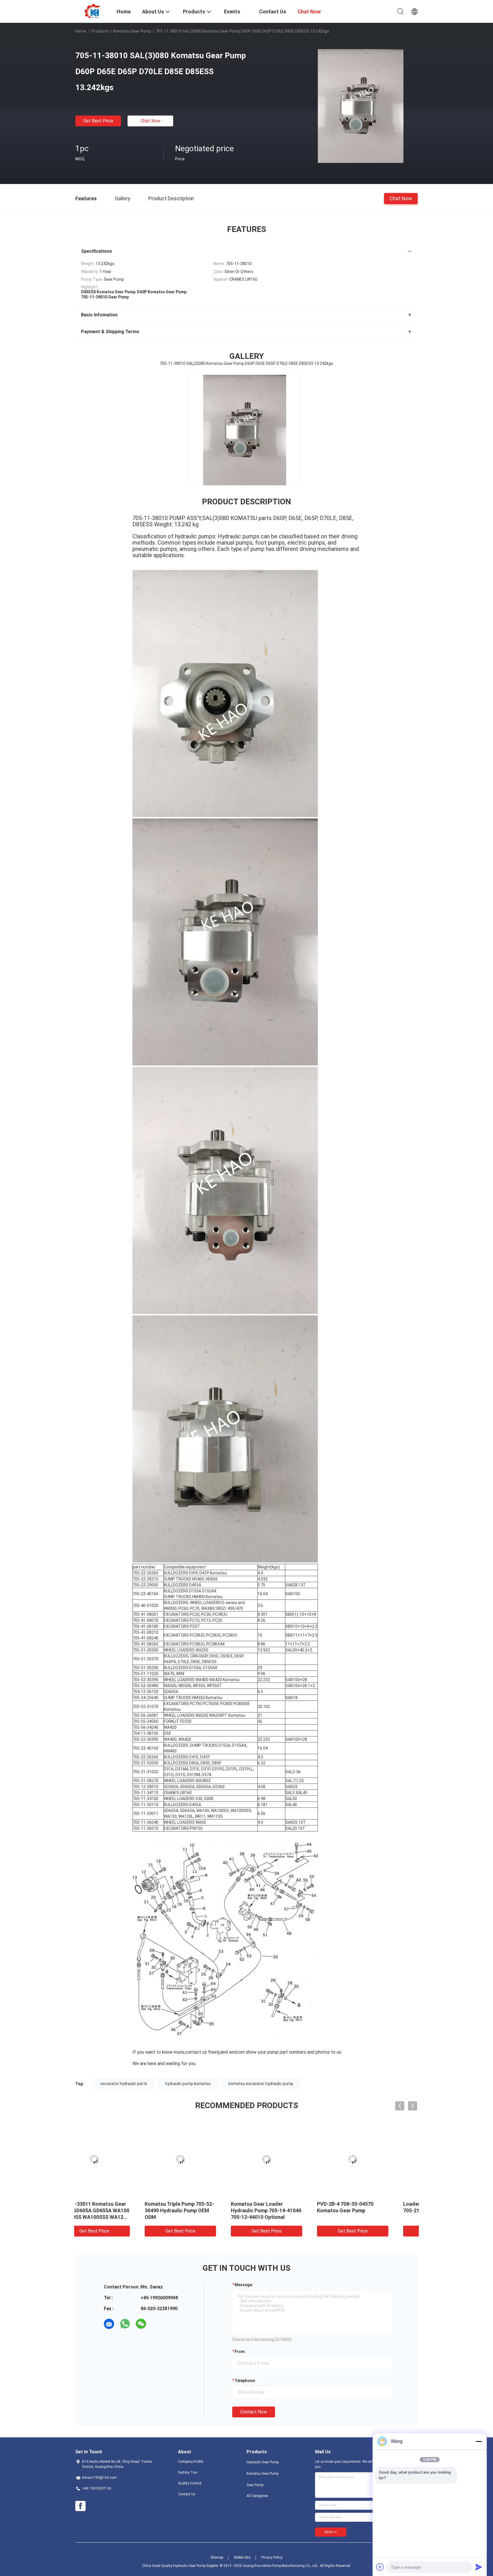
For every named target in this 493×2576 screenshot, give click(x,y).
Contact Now (254, 2412)
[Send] (479, 2567)
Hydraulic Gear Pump (263, 2462)
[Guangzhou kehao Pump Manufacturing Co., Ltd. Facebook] (80, 2506)
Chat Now (150, 121)
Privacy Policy (272, 2557)
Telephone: (245, 2381)
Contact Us (187, 2494)
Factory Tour (188, 2472)
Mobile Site (242, 2557)
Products (100, 31)
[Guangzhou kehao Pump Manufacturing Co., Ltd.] (92, 11)
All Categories (257, 2496)
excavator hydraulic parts (124, 2084)
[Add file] (380, 2567)
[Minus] (479, 2441)
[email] (109, 2324)
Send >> (331, 2532)
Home (81, 31)
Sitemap (217, 2557)
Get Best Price (98, 121)
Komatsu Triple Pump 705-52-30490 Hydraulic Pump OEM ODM (116, 2210)
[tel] (157, 2324)
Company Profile (191, 2462)
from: (240, 2351)
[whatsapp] (125, 2324)
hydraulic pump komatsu (188, 2084)
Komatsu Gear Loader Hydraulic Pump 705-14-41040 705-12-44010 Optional (203, 2210)
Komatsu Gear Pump (132, 31)
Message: (244, 2285)
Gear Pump (255, 2485)
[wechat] (141, 2324)
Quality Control (190, 2483)
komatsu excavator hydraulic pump (261, 2084)
